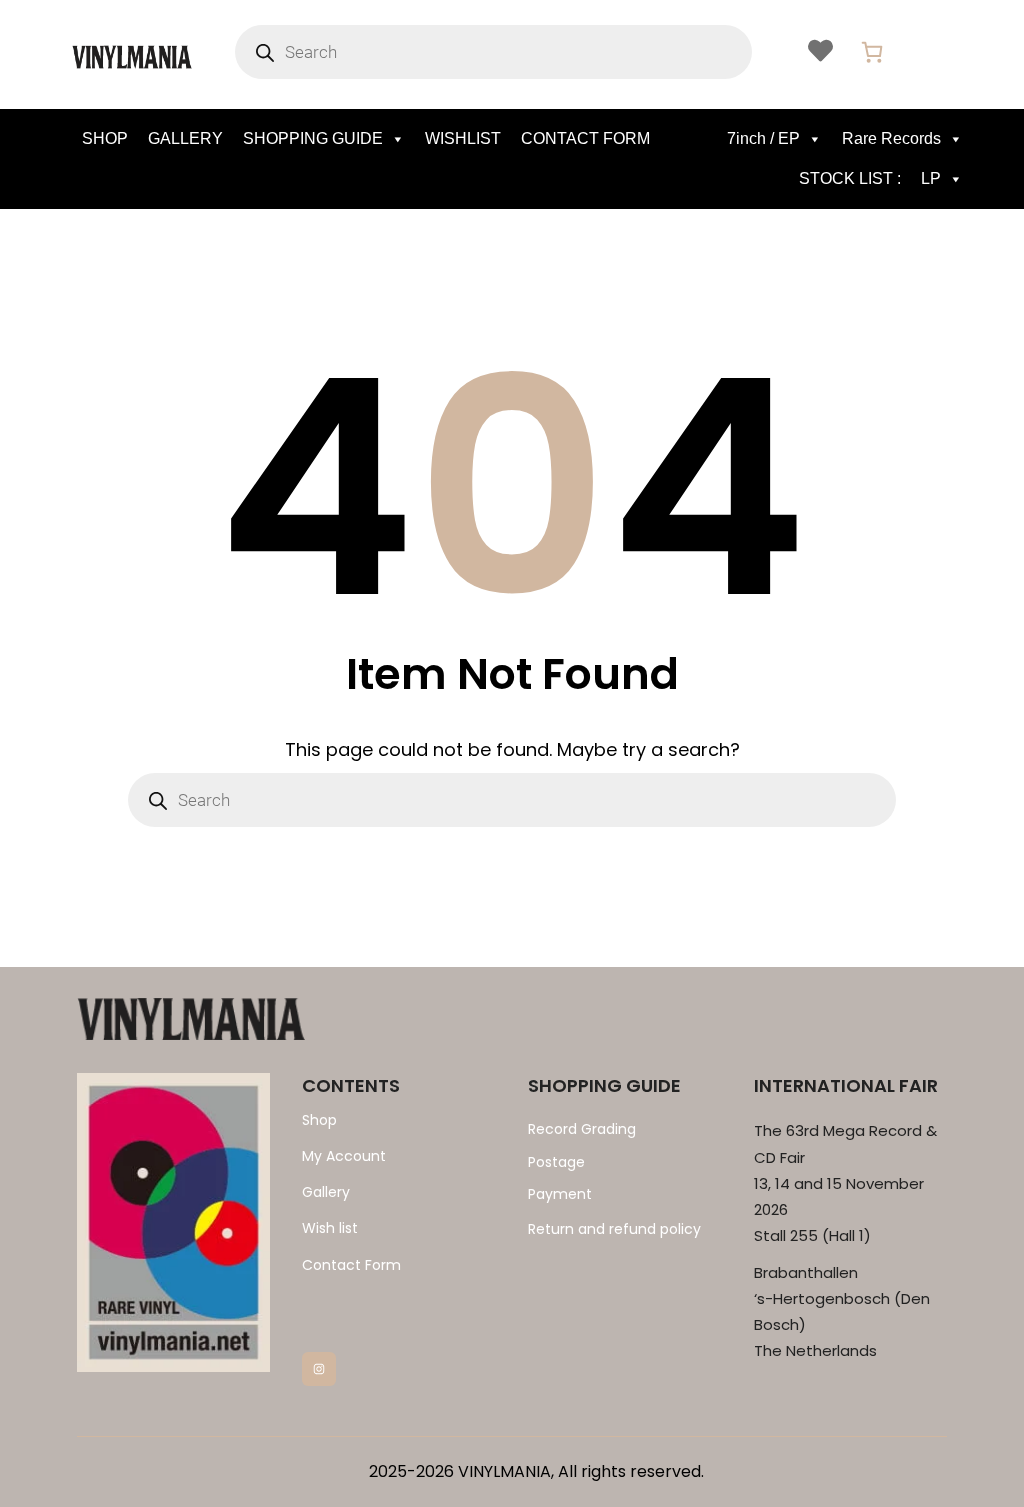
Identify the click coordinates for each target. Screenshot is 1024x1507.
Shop (319, 1120)
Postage (556, 1162)
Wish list (330, 1228)
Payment (560, 1194)
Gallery (326, 1192)
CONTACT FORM (585, 138)
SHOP (105, 138)
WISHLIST (463, 138)
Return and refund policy (614, 1229)
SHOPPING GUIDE (313, 138)
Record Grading (582, 1129)
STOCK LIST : (850, 178)
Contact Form (351, 1265)
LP (931, 178)
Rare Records (891, 138)
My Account (344, 1156)
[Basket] (872, 52)
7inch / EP (763, 138)
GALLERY (185, 138)
